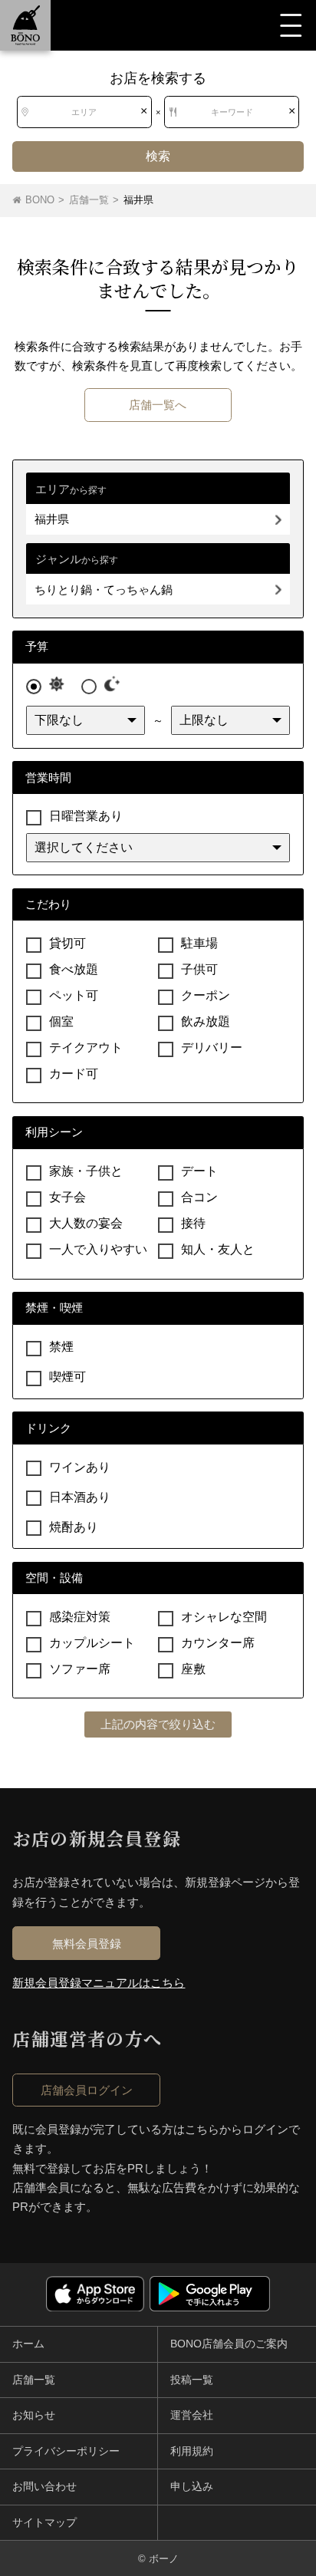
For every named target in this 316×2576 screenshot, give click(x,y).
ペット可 (74, 995)
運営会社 (192, 2415)
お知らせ (34, 2415)
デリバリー (212, 1048)
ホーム (28, 2344)
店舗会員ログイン (87, 2090)
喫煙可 (67, 1377)
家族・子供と (86, 1171)
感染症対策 (80, 1617)
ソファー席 (80, 1669)
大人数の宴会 (86, 1223)
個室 (61, 1021)
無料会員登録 (87, 1944)
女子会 (67, 1197)
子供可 (199, 969)
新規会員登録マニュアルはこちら (99, 1983)
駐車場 (199, 943)
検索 (158, 156)
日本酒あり (80, 1496)
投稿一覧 (192, 2380)
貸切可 (67, 943)
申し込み (192, 2486)
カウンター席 (218, 1643)
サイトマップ (44, 2522)
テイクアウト (86, 1048)
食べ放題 (74, 969)
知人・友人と (218, 1249)
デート (199, 1171)
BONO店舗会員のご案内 (229, 2344)
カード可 (74, 1074)
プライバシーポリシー (66, 2451)
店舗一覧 (34, 2380)
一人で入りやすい (98, 1249)
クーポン (206, 995)
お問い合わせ (44, 2486)
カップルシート (92, 1643)
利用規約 (192, 2451)
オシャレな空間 (224, 1617)
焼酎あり (74, 1526)
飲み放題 (206, 1021)
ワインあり (80, 1466)
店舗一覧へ (158, 405)
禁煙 (61, 1347)
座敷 (193, 1669)
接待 (193, 1223)
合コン (199, 1197)
